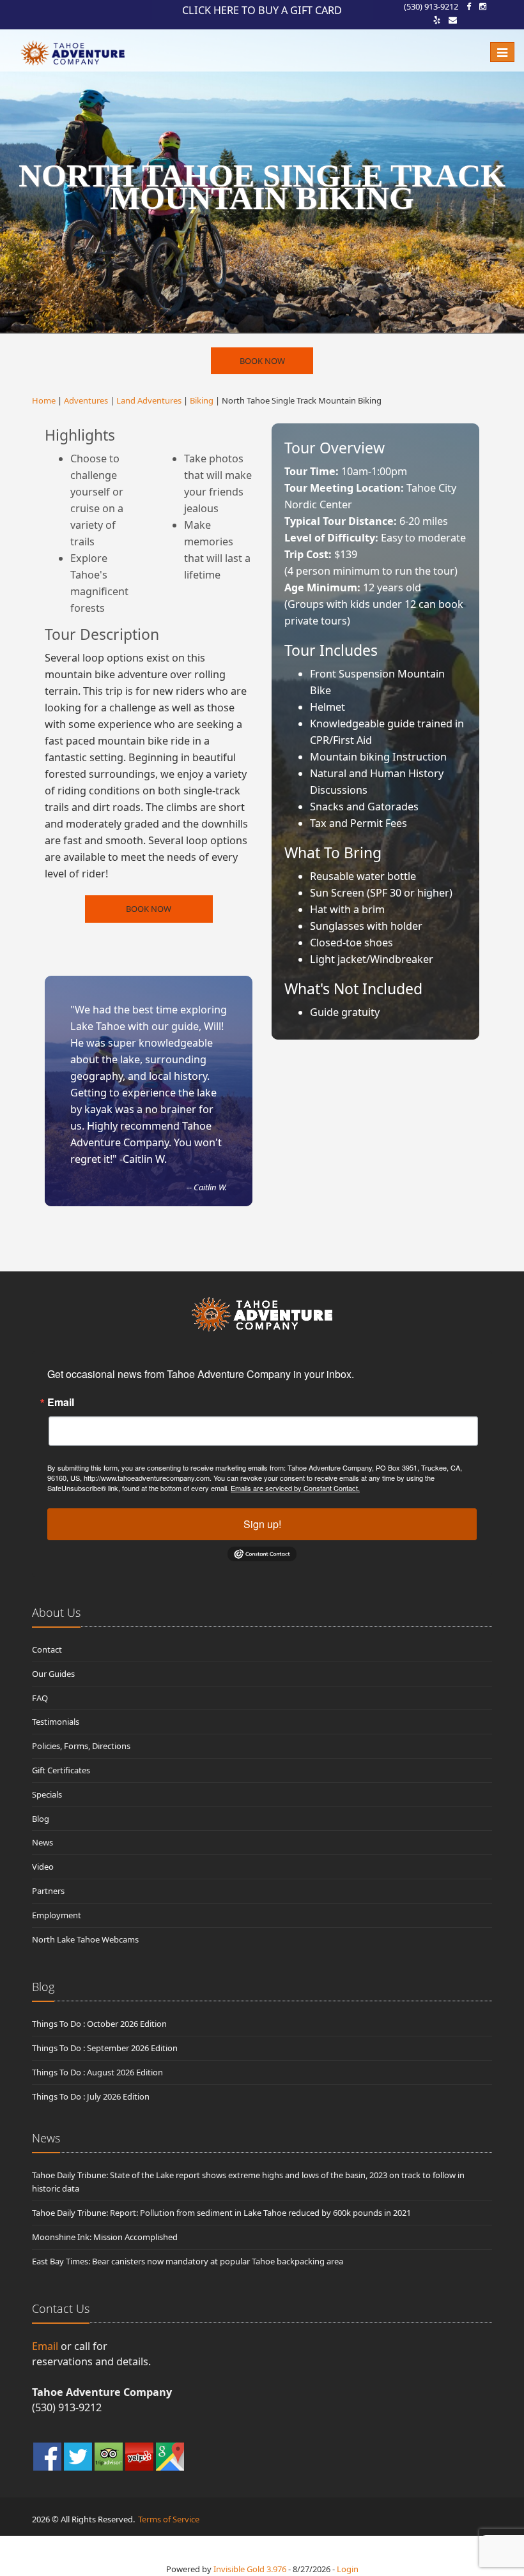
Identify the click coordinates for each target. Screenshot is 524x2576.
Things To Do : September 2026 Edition (105, 2048)
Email (61, 1402)
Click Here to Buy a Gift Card (262, 10)
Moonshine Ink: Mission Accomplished (105, 2237)
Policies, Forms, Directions (81, 1746)
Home (44, 400)
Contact (47, 1649)
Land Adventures (149, 400)
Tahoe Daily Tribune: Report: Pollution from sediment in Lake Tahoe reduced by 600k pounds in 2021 (221, 2213)
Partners (48, 1891)
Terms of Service (169, 2519)
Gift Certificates (61, 1770)
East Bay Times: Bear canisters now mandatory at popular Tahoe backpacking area (188, 2261)
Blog (41, 1819)
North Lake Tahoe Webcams (85, 1939)
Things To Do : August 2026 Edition (97, 2072)
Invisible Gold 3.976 (251, 2569)
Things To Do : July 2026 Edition (91, 2096)
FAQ (40, 1698)
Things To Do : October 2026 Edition (99, 2024)
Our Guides (53, 1674)
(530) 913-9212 (431, 6)
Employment (57, 1915)
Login (348, 2569)
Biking (202, 400)
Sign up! (262, 1524)
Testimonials (56, 1722)
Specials (47, 1794)
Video (43, 1867)
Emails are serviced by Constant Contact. (295, 1488)
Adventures (86, 400)
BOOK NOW (262, 361)
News (42, 1842)
